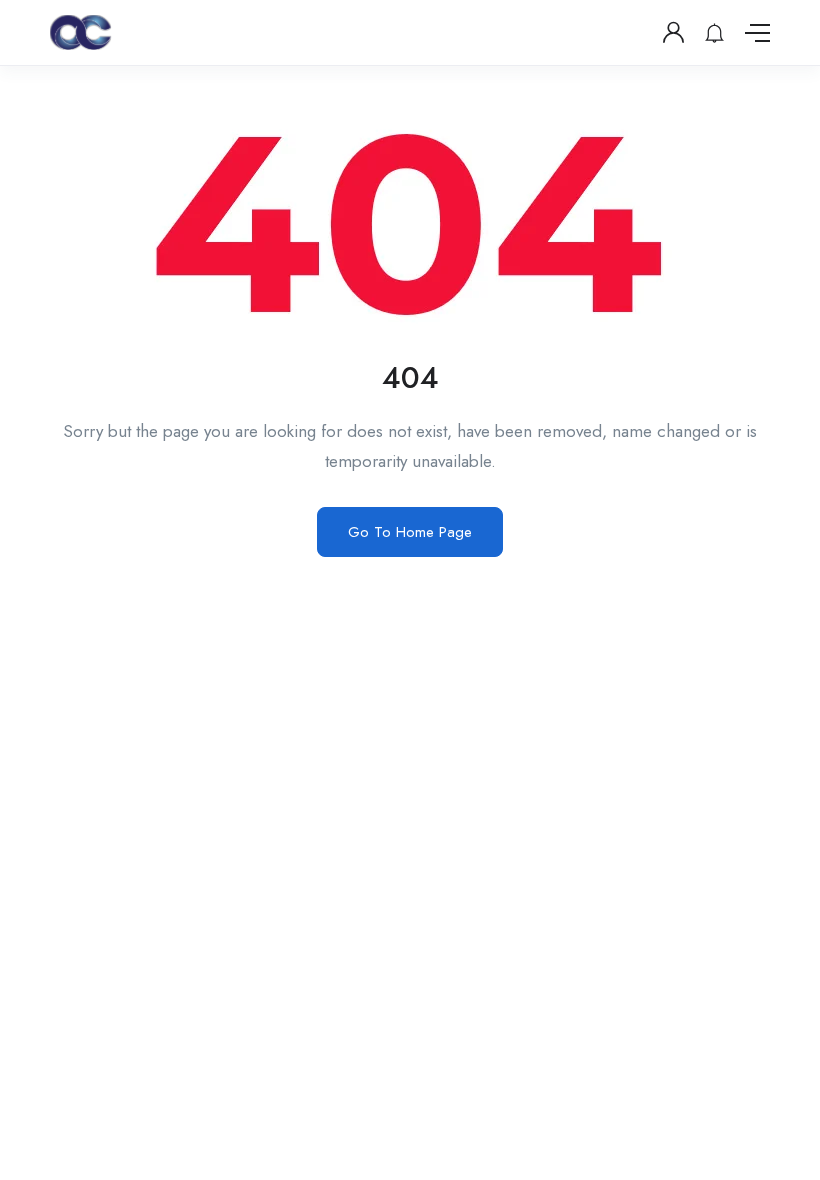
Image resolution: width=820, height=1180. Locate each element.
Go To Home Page (410, 532)
